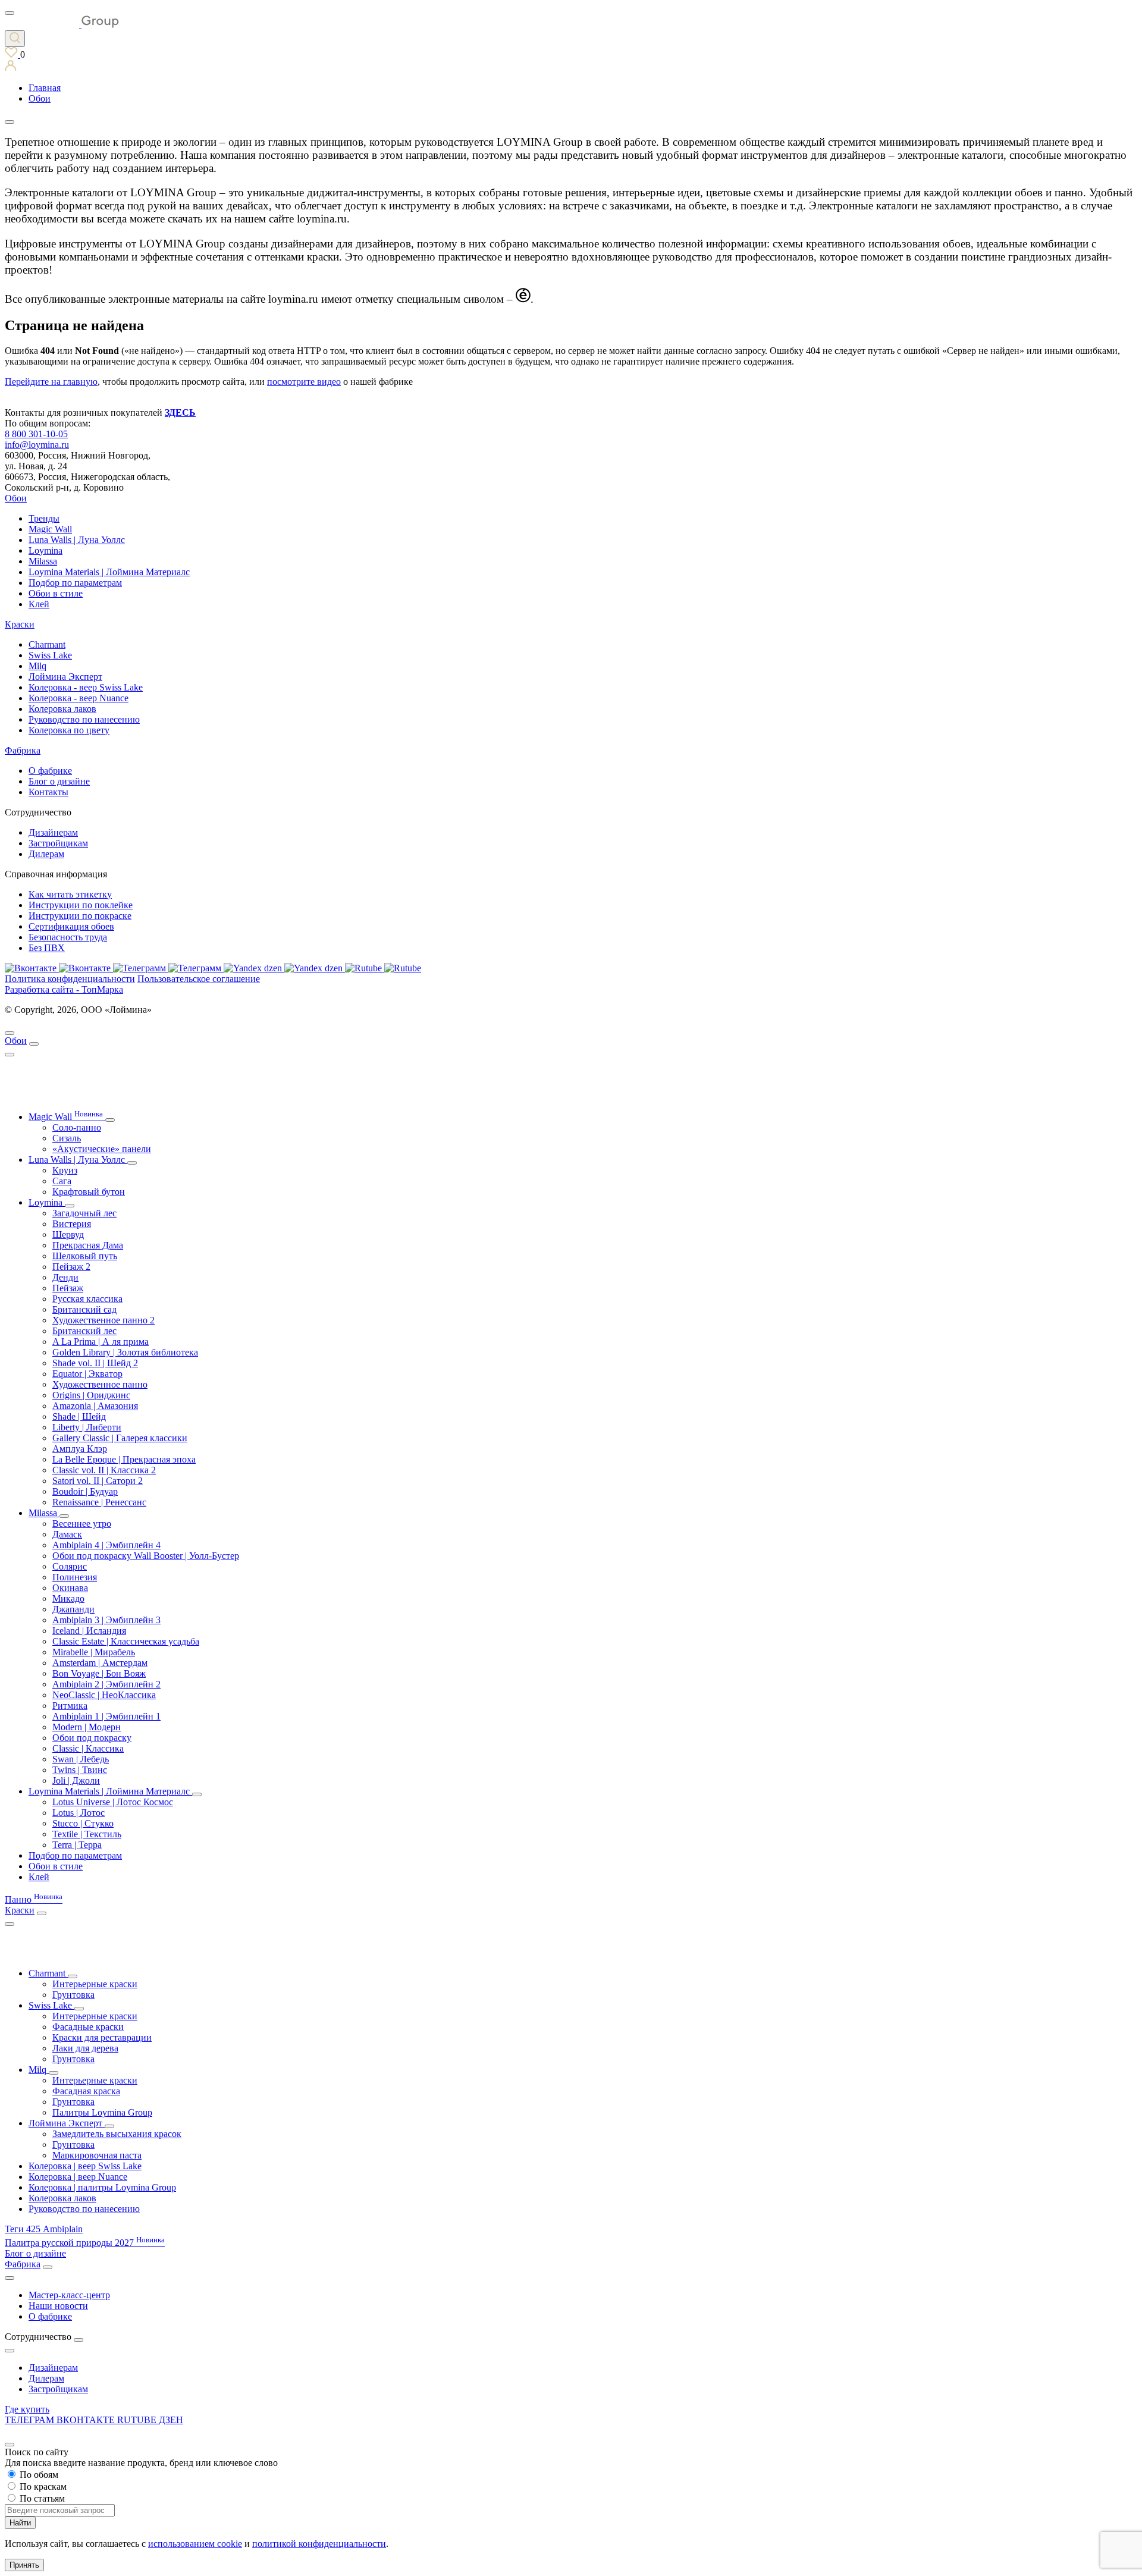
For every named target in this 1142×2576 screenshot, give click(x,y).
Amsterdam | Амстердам (100, 1663)
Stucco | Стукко (83, 1823)
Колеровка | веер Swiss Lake (85, 2166)
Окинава (70, 1588)
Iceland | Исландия (89, 1631)
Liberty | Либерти (87, 1427)
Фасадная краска (86, 2091)
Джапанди (73, 1609)
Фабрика (23, 750)
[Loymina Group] (62, 25)
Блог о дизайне (59, 781)
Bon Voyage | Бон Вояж (99, 1673)
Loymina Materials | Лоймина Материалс (109, 572)
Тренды (44, 518)
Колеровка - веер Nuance (79, 698)
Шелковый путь (85, 1256)
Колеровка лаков (62, 709)
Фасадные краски (88, 2027)
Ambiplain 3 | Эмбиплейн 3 (106, 1620)
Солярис (70, 1566)
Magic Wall (50, 529)
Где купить (27, 2409)
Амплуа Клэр (80, 1449)
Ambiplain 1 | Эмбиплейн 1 (106, 1716)
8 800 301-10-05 (36, 434)
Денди (65, 1277)
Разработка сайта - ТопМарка (64, 989)
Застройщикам (58, 843)
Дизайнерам (53, 832)
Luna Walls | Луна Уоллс (77, 540)
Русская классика (87, 1299)
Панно (34, 1899)
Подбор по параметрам (75, 583)
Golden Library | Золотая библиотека (125, 1352)
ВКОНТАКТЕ (87, 2420)
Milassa (43, 561)
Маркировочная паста (97, 2155)
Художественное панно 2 (103, 1320)
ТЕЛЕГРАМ (31, 2420)
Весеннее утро (82, 1524)
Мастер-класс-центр (69, 2295)
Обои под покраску (92, 1738)
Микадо (68, 1598)
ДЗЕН (171, 2420)
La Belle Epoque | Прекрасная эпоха (124, 1459)
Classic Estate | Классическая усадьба (126, 1641)
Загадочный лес (84, 1213)
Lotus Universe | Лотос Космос (113, 1802)
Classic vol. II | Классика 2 (104, 1470)
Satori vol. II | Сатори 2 (98, 1481)
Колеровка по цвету (69, 730)
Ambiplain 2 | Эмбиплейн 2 (106, 1684)
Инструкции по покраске (80, 916)
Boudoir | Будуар (85, 1491)
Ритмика (70, 1706)
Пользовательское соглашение (199, 979)
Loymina (46, 550)
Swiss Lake (50, 655)
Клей (39, 604)
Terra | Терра (77, 1845)
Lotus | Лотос (79, 1813)
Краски (20, 624)
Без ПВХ (47, 948)
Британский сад (84, 1309)
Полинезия (75, 1577)
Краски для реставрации (102, 2037)
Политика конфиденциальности (70, 979)
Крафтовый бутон (89, 1192)
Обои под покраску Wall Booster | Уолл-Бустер (146, 1556)
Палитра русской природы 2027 (85, 2243)
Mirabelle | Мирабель (94, 1652)
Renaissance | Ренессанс (99, 1502)
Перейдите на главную (51, 382)
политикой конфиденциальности (319, 2544)
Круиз (65, 1170)
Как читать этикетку (70, 894)
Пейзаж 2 (71, 1267)
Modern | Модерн (87, 1727)
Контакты (48, 792)
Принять (24, 2565)
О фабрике (50, 771)
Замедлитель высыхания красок (117, 2134)
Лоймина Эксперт (65, 677)
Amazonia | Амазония (95, 1406)
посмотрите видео (304, 382)
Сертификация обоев (71, 926)
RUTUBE (138, 2420)
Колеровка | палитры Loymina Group (102, 2187)
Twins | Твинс (80, 1770)
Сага (62, 1181)
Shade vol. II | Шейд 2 (95, 1363)
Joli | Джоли (76, 1780)
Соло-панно (77, 1127)
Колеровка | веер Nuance (78, 2177)
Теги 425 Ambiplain (44, 2229)
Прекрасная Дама (88, 1245)
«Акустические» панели (102, 1149)
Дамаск (67, 1534)
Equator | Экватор (87, 1374)
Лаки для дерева (85, 2048)
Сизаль (67, 1138)
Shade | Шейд (79, 1416)
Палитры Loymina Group (102, 2112)
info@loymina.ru (37, 445)
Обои (16, 498)
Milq (37, 666)
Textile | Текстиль (87, 1834)
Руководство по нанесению (84, 719)
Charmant (47, 644)
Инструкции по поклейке (81, 905)
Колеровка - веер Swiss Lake (86, 687)
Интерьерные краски (95, 1984)
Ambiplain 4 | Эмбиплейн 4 (106, 1545)
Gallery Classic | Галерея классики (120, 1438)
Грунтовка (73, 1995)
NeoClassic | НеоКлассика (104, 1695)
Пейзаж (68, 1288)
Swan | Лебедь (81, 1759)
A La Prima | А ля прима (101, 1342)
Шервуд (68, 1234)
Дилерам (46, 854)
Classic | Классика (88, 1748)
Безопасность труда (68, 937)
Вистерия (72, 1224)
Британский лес (84, 1331)
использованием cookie (195, 2544)
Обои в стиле (56, 593)
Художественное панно (100, 1384)
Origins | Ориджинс (91, 1395)
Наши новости (58, 2306)
